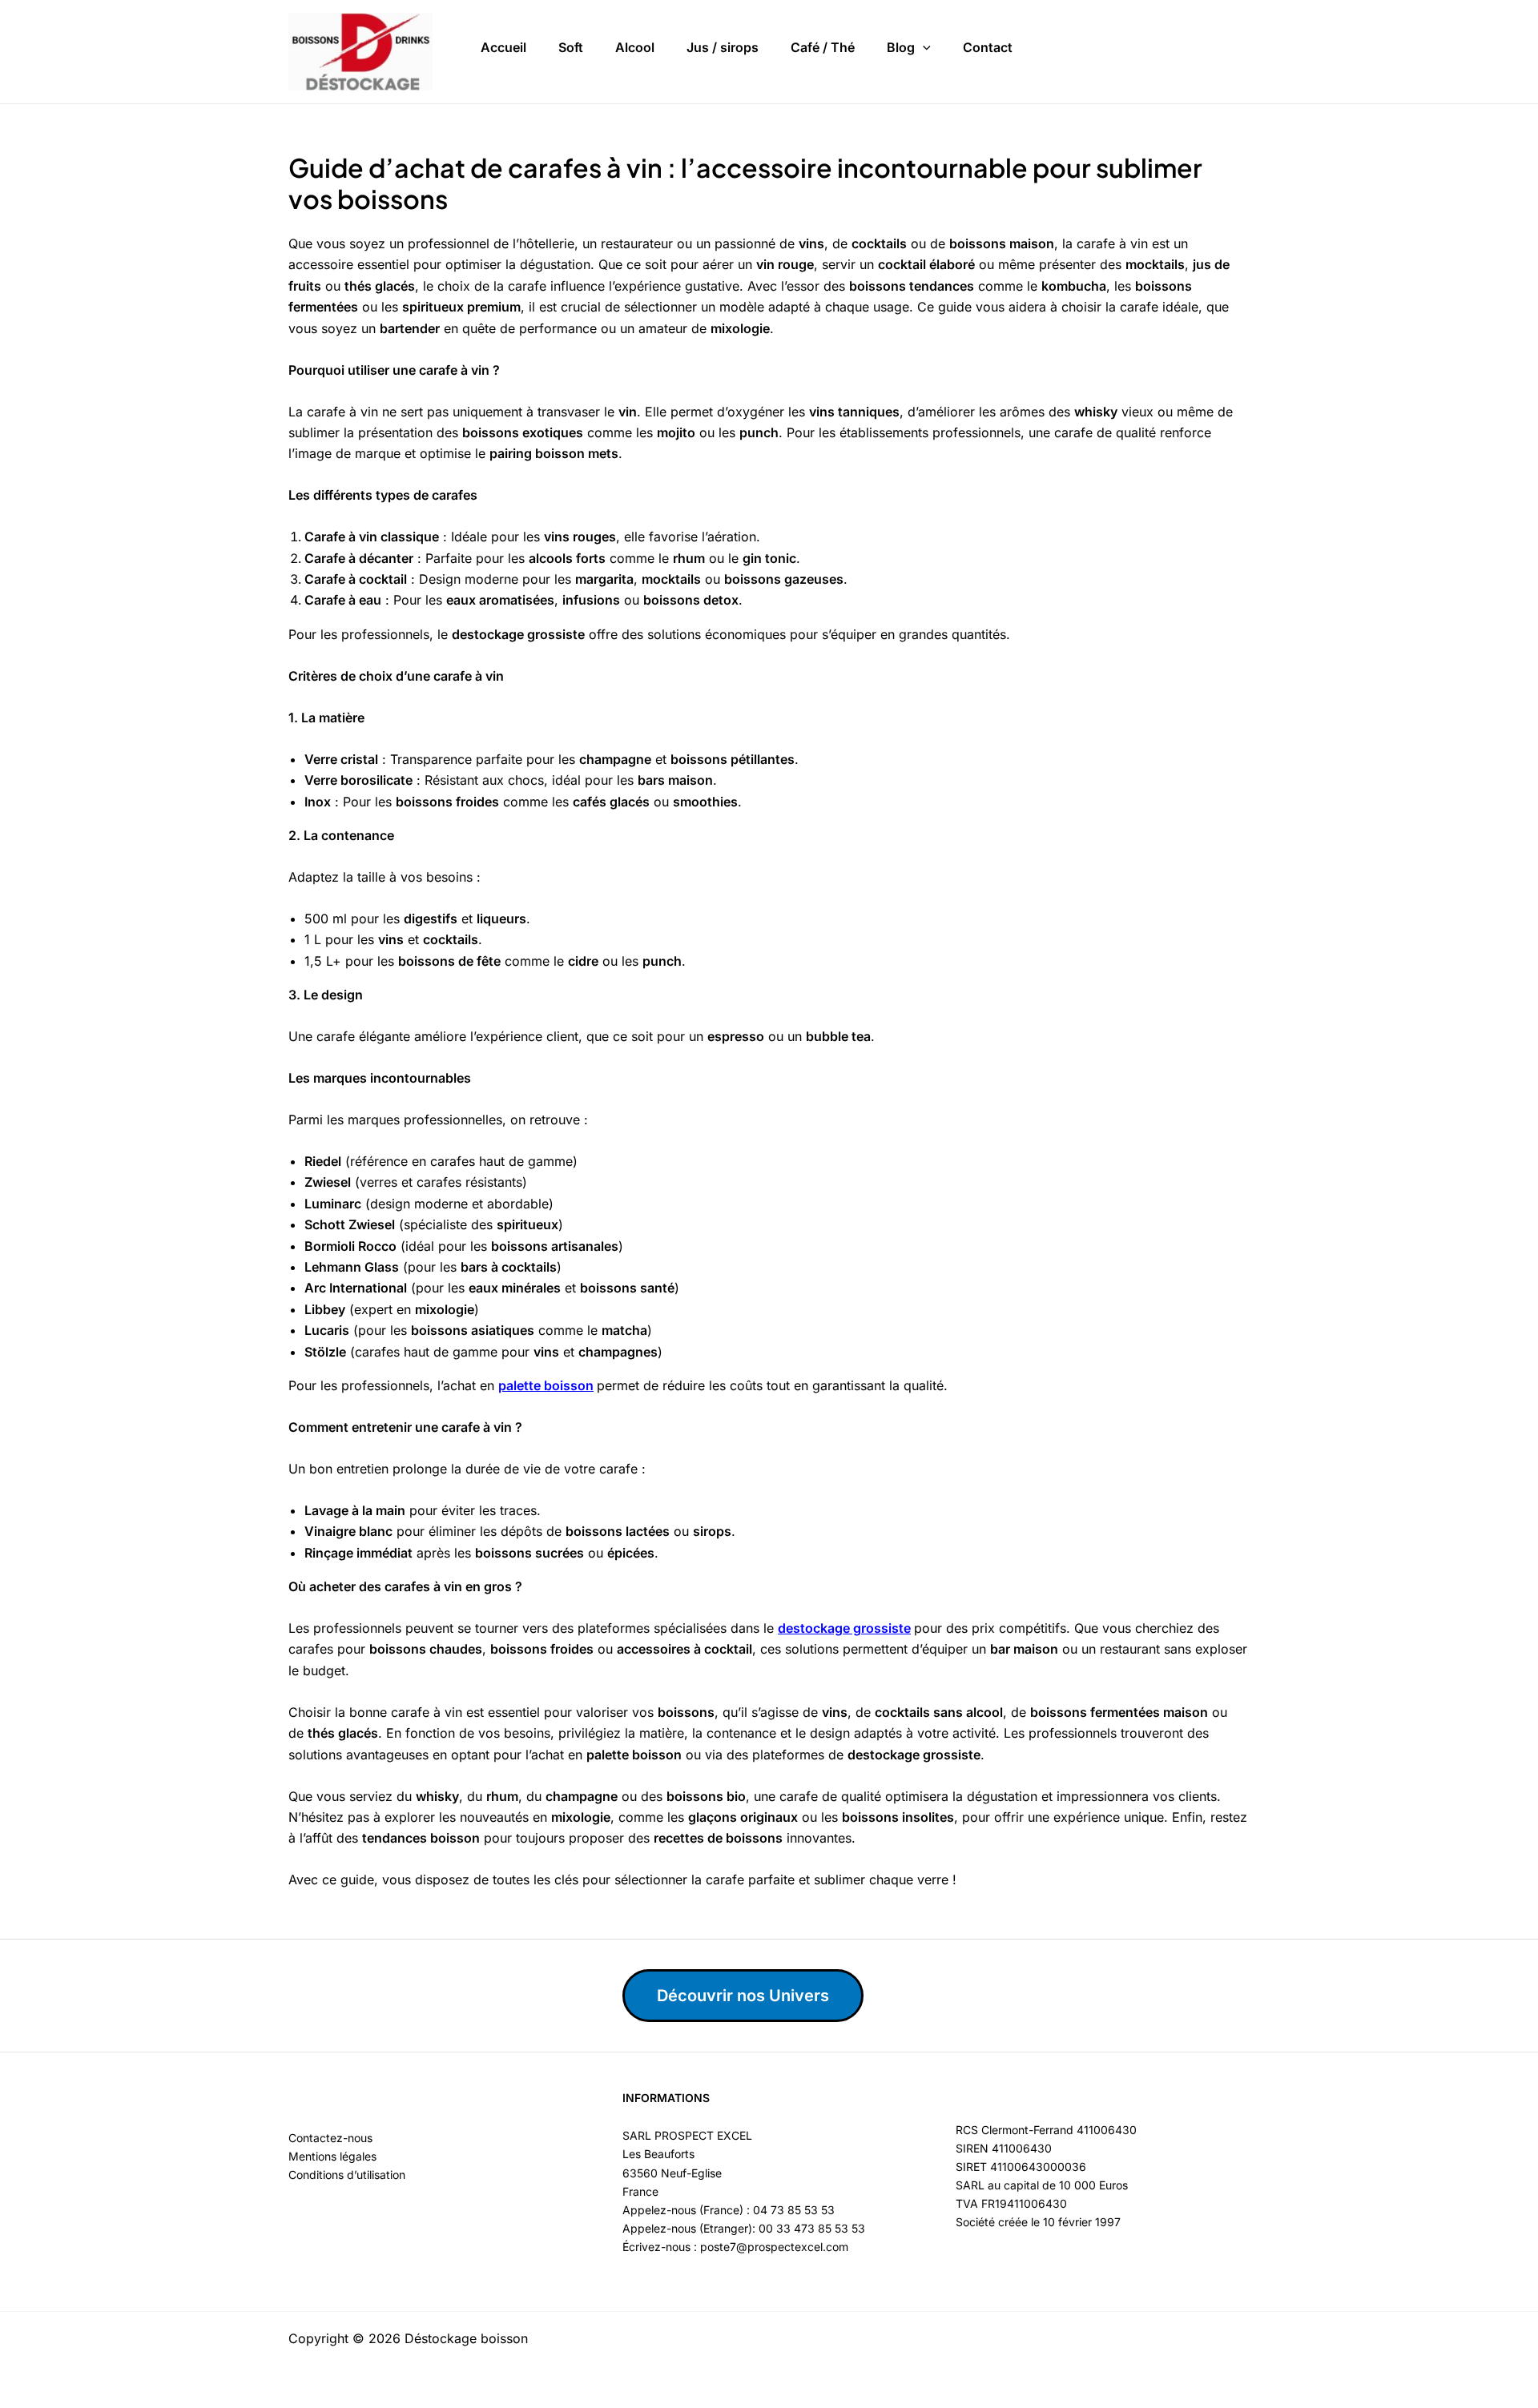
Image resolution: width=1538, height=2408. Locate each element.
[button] (923, 48)
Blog (901, 47)
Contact (988, 47)
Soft (571, 47)
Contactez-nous (330, 2138)
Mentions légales (332, 2156)
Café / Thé (823, 47)
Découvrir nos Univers (743, 1996)
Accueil (503, 47)
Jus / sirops (723, 47)
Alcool (635, 47)
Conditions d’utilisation (347, 2175)
